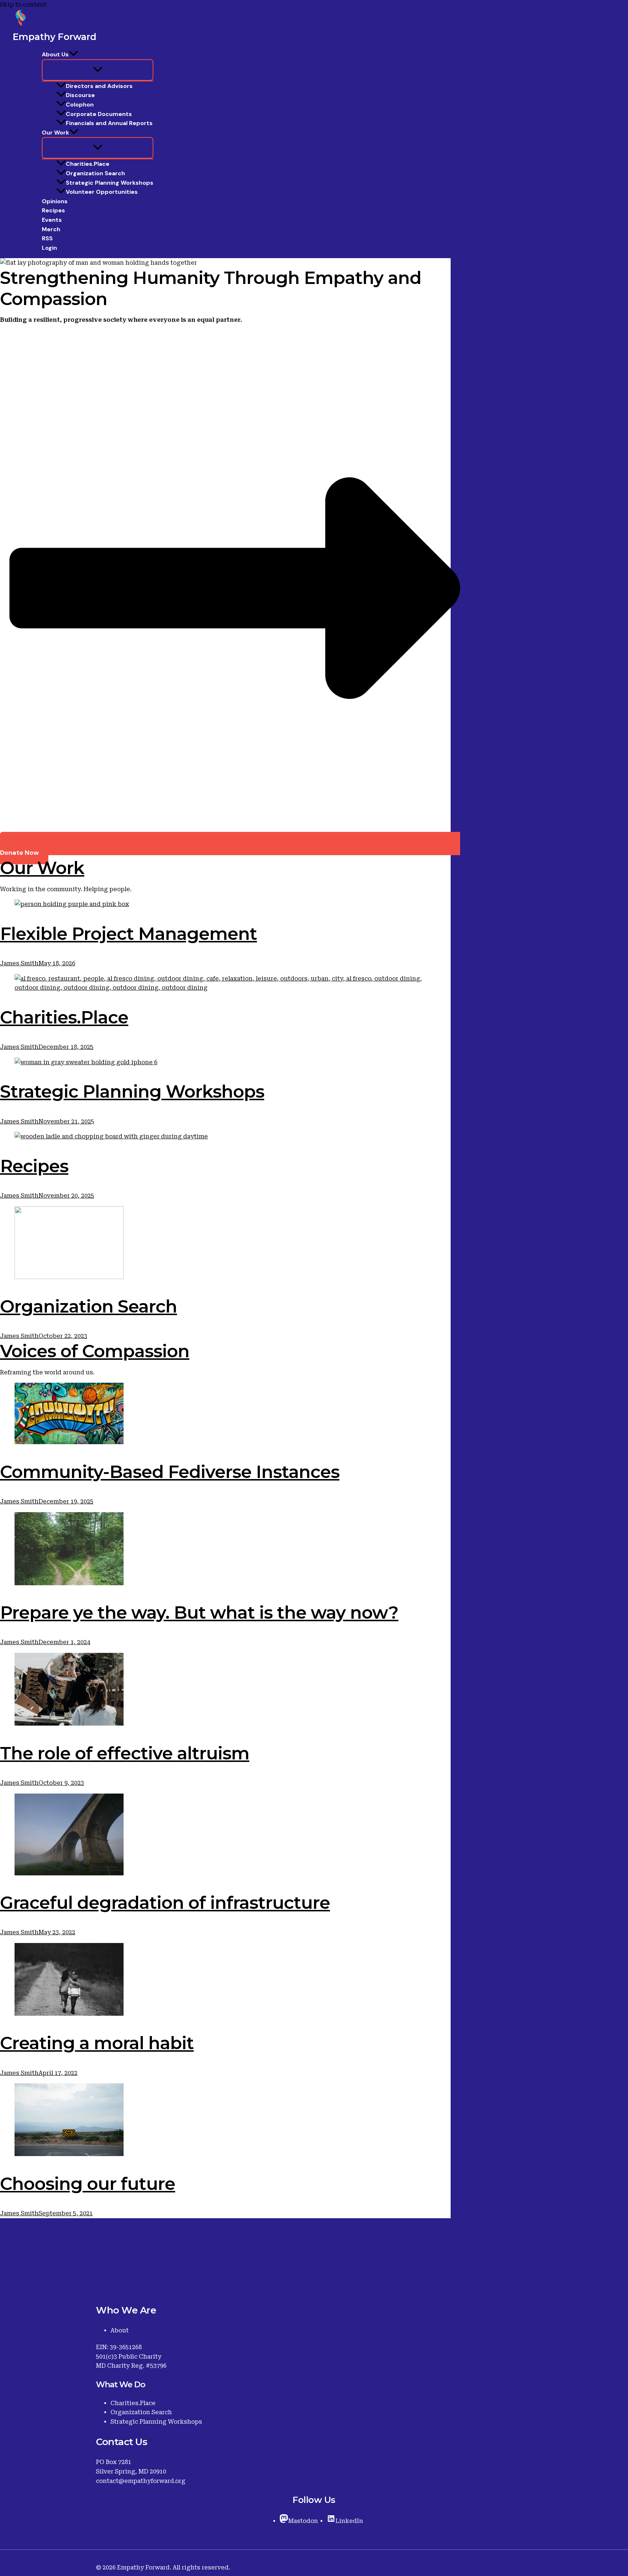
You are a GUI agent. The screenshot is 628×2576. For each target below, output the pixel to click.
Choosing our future (88, 2184)
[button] (73, 55)
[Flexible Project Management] (225, 904)
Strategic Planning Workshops (110, 183)
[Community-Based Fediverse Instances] (225, 1415)
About (120, 2330)
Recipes (53, 210)
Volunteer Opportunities (102, 192)
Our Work (55, 133)
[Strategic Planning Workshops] (225, 1062)
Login (49, 248)
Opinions (55, 201)
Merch (51, 229)
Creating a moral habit (97, 2043)
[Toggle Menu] (98, 70)
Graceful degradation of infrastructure (165, 1903)
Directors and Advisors (99, 86)
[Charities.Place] (225, 983)
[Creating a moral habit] (225, 1981)
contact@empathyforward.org (141, 2481)
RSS (47, 238)
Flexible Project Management (128, 934)
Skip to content (23, 5)
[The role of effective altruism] (225, 1691)
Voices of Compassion (95, 1351)
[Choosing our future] (225, 2121)
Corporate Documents (99, 114)
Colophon (80, 105)
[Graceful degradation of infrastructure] (225, 1836)
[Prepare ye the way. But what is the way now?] (225, 1550)
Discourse (80, 95)
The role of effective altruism (125, 1753)
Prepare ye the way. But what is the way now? (199, 1612)
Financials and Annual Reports (109, 123)
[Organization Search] (225, 1244)
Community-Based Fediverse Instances (170, 1472)
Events (52, 220)
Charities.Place (88, 164)
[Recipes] (225, 1137)
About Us (55, 54)
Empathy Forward (55, 37)
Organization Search (95, 173)
